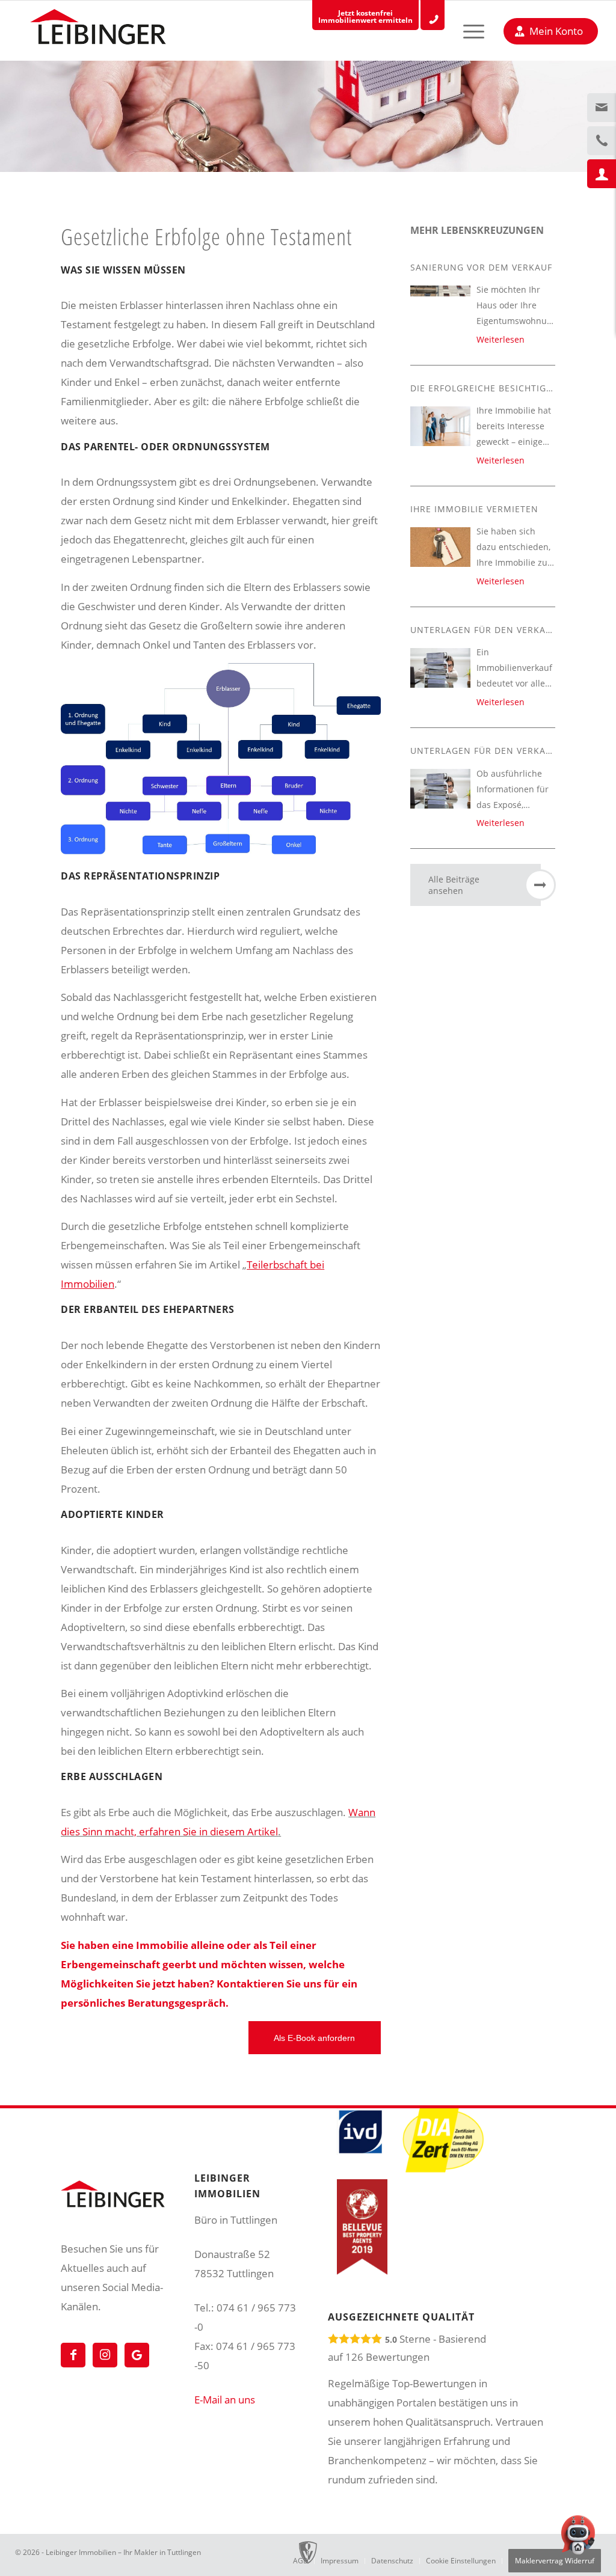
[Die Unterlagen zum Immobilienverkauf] (440, 668)
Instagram (105, 2355)
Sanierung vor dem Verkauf (481, 267)
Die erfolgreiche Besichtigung (488, 388)
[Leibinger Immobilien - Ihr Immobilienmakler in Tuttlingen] (98, 30)
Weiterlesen (500, 339)
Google (137, 2355)
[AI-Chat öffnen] (578, 2538)
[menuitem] (463, 31)
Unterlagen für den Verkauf (484, 630)
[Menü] (463, 31)
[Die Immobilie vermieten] (440, 547)
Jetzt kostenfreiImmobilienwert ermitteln (365, 17)
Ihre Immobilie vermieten (474, 509)
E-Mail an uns (225, 2400)
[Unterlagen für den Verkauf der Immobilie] (440, 789)
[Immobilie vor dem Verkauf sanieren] (440, 291)
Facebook (73, 2355)
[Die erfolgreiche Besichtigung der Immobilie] (440, 427)
